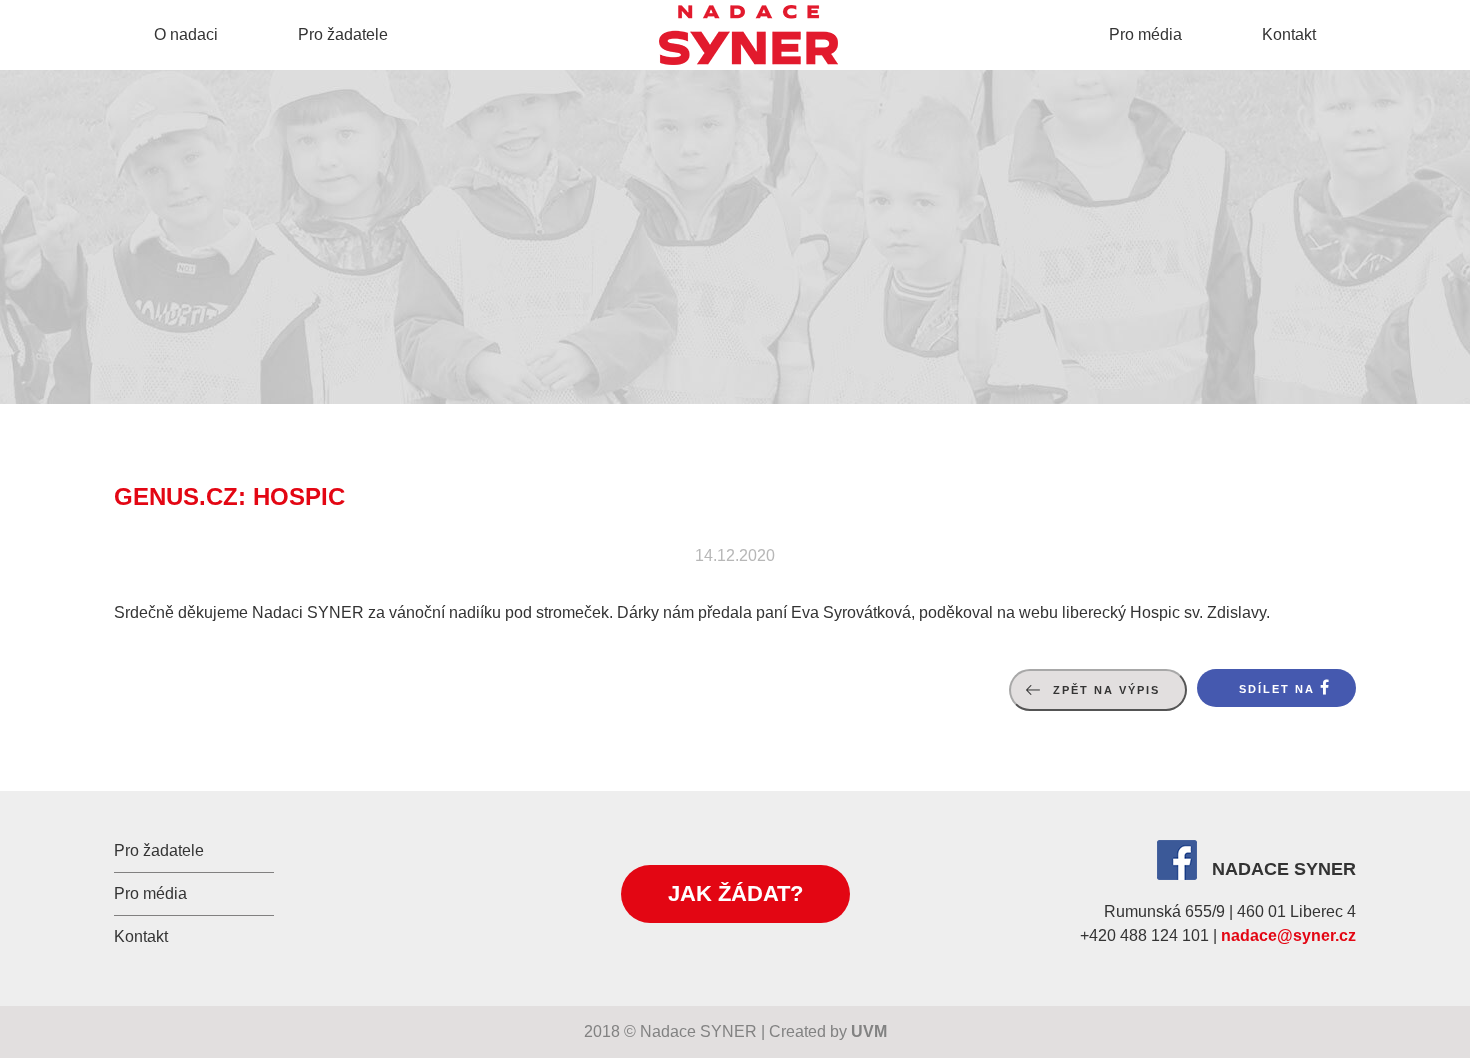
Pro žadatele (343, 34)
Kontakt (1289, 34)
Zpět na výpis (1106, 690)
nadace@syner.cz (1288, 935)
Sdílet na (1277, 689)
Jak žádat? (735, 893)
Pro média (1145, 34)
